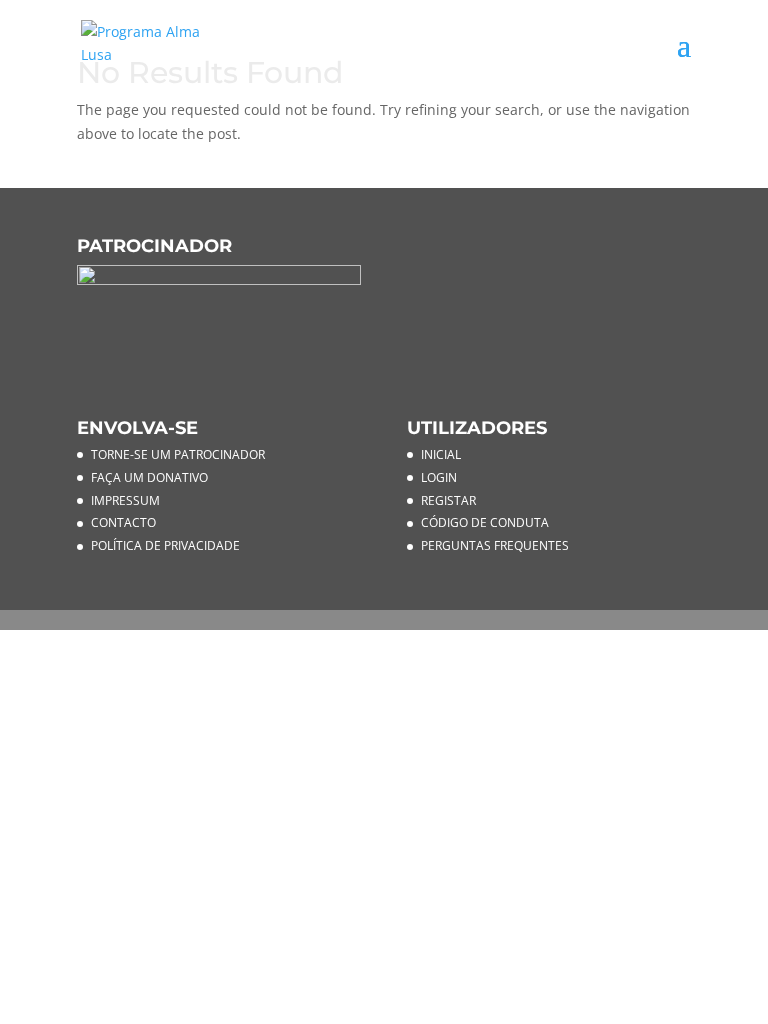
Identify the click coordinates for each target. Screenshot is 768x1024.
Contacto (123, 522)
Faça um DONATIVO (149, 477)
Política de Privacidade (165, 545)
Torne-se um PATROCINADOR (178, 454)
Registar (448, 500)
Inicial (441, 454)
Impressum (125, 500)
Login (439, 477)
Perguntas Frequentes (495, 545)
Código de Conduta (485, 522)
